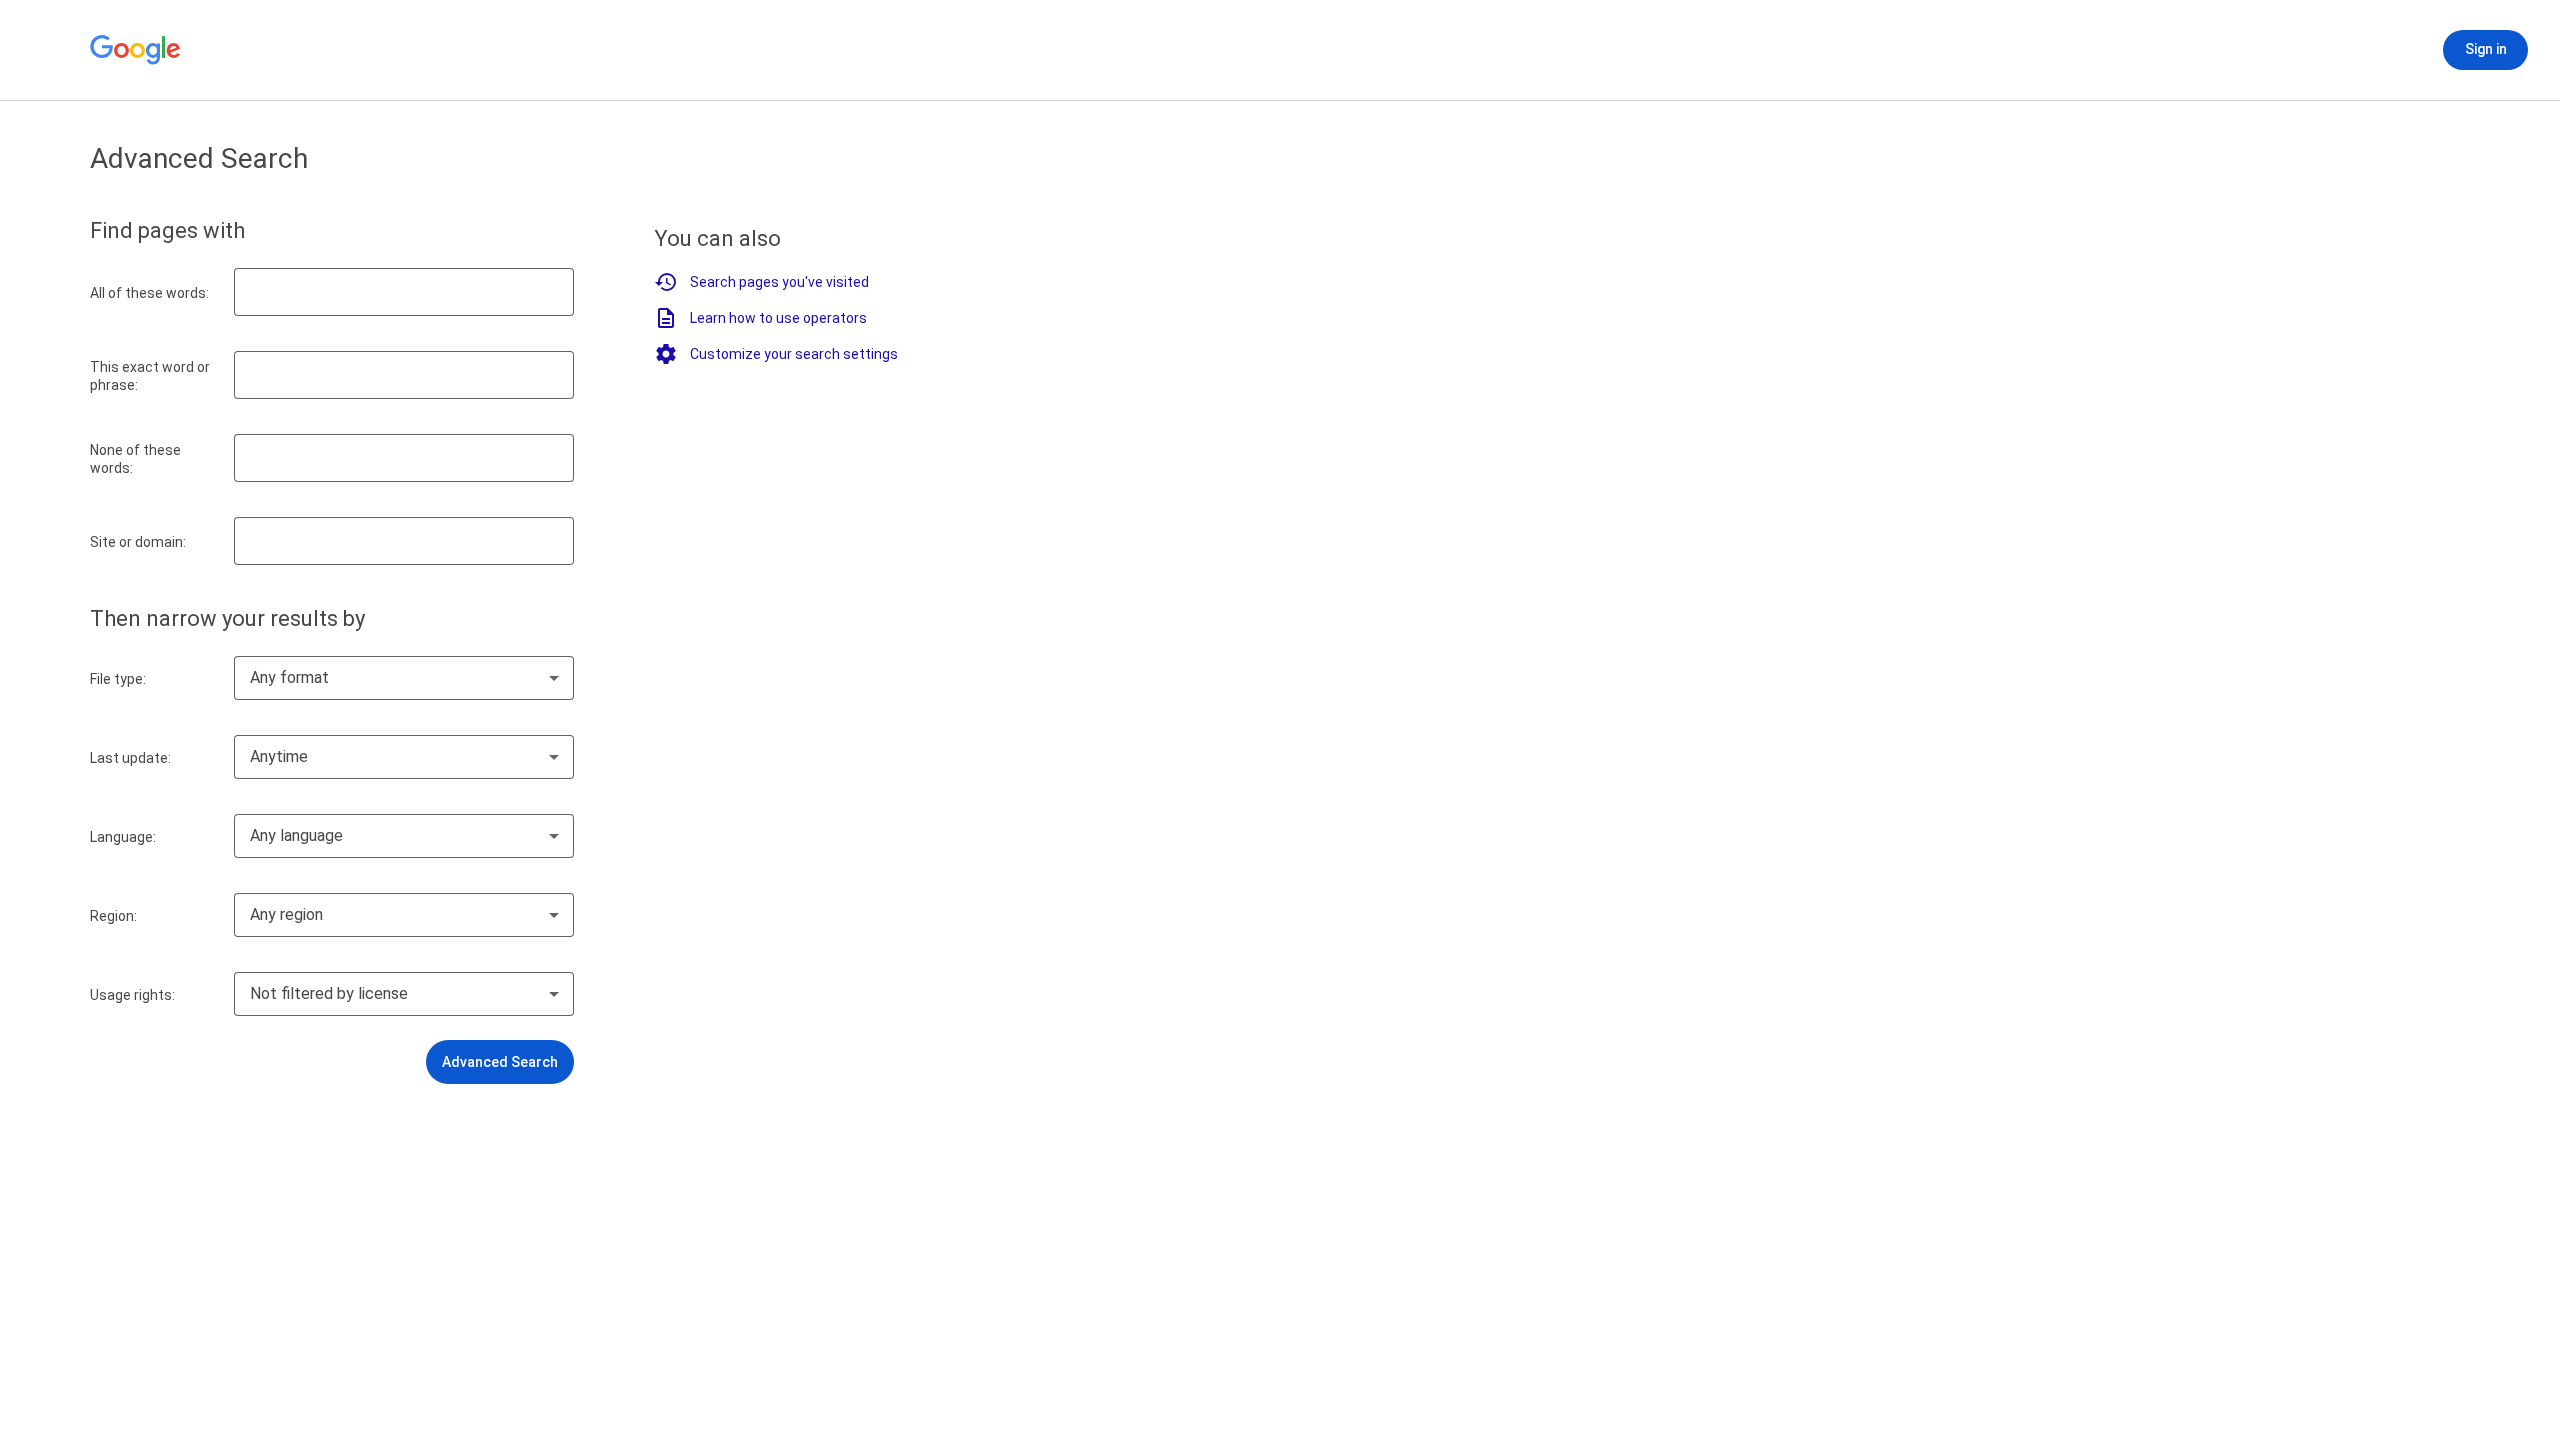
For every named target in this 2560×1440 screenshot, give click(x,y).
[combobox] (404, 678)
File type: (118, 679)
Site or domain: (138, 542)
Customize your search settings (794, 354)
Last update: (130, 758)
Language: (123, 837)
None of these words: (135, 459)
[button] (500, 1062)
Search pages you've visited (779, 282)
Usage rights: (132, 995)
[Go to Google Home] (136, 50)
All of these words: (149, 293)
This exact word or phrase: (150, 376)
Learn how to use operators (778, 318)
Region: (113, 916)
